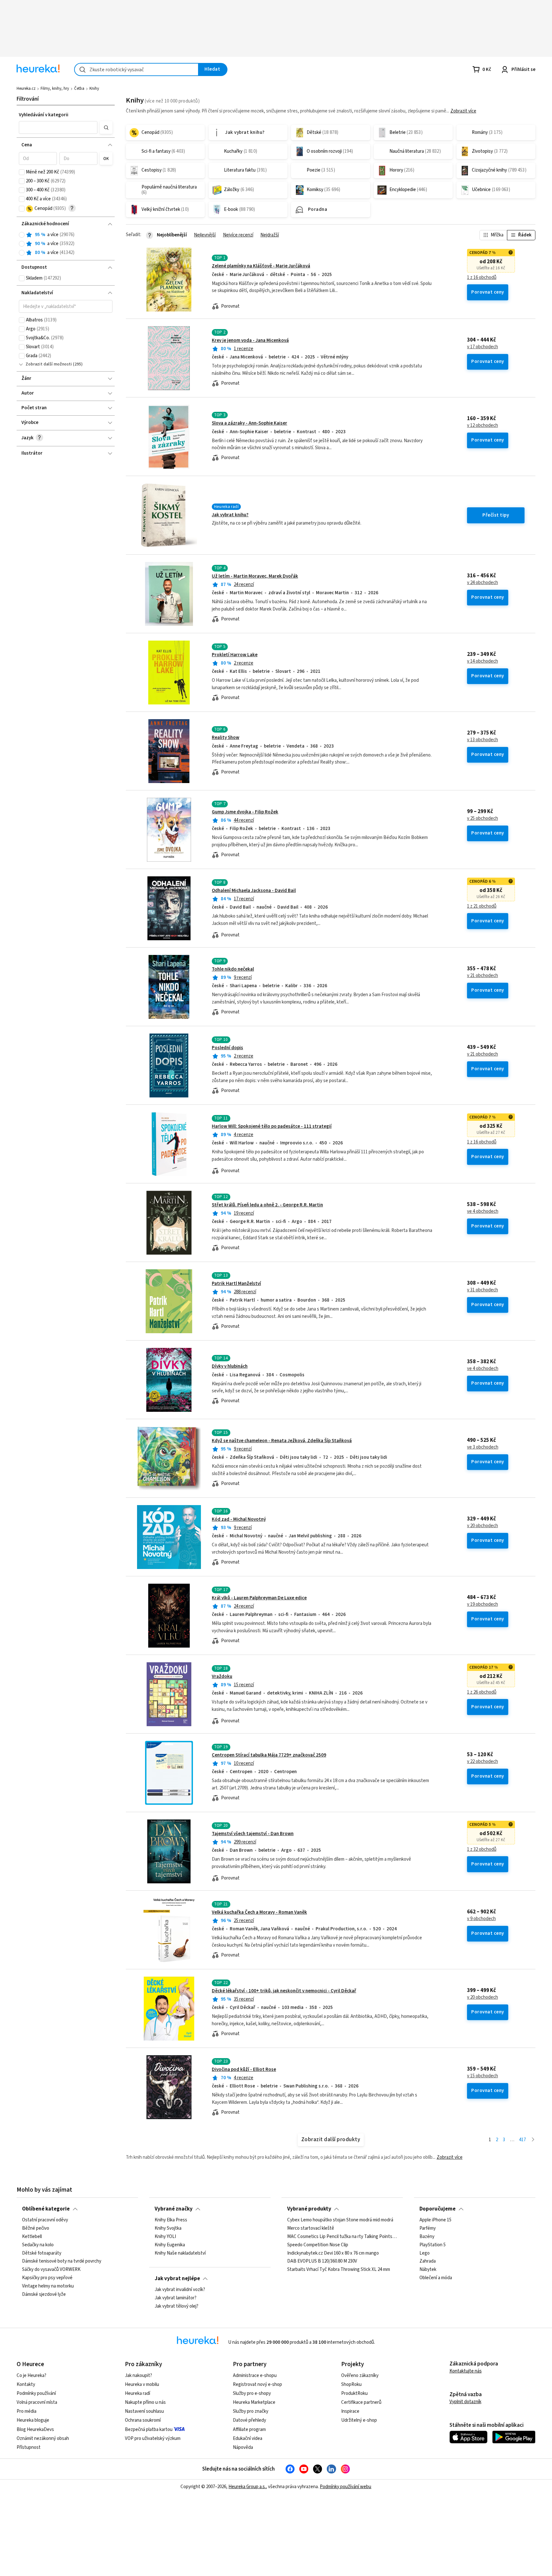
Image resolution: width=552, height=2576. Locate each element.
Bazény (427, 2237)
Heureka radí (138, 2393)
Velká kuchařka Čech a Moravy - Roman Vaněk (259, 1912)
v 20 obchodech (483, 1526)
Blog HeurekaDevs (35, 2430)
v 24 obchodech (483, 583)
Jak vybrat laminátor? (176, 2298)
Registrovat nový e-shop (257, 2384)
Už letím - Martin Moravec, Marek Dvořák (255, 576)
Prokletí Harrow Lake (235, 655)
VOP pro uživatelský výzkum (153, 2438)
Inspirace (350, 2411)
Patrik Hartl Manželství (236, 1284)
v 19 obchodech (483, 1604)
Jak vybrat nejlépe (177, 2279)
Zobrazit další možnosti (49, 364)
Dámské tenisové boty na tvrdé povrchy (62, 2261)
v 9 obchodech (481, 1919)
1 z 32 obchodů (482, 1849)
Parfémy (428, 2228)
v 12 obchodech (483, 426)
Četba (79, 88)
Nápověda (243, 2447)
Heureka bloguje (33, 2420)
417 (522, 2140)
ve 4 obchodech (483, 1211)
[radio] (22, 235)
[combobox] (136, 69)
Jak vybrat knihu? (230, 515)
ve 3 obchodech (483, 1447)
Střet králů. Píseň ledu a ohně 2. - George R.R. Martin (267, 1205)
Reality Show (226, 738)
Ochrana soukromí (143, 2420)
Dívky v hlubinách (230, 1366)
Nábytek (428, 2270)
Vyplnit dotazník (465, 2402)
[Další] (533, 2140)
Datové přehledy (249, 2420)
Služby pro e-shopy (252, 2393)
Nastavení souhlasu (144, 2411)
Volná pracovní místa (37, 2402)
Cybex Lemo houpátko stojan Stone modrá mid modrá (340, 2220)
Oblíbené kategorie (46, 2209)
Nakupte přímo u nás (145, 2402)
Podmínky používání (36, 2393)
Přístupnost (29, 2447)
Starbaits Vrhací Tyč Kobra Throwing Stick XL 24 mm (339, 2270)
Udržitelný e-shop (359, 2420)
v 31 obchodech (483, 1290)
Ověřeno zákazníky (360, 2376)
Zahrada (428, 2261)
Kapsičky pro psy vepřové (47, 2278)
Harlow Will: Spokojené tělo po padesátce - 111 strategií (272, 1126)
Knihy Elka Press (171, 2220)
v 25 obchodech (483, 819)
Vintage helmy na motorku (48, 2286)
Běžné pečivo (36, 2228)
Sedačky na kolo (38, 2245)
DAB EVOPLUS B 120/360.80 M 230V (322, 2261)
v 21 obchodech (483, 976)
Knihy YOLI (165, 2237)
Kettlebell (32, 2237)
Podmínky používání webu (345, 2487)
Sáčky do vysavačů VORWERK (51, 2270)
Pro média (27, 2411)
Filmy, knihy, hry (55, 88)
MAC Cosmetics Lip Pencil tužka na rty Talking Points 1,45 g (342, 2237)
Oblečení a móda (436, 2278)
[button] (58, 127)
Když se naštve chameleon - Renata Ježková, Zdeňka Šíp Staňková (282, 1441)
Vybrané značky (174, 2209)
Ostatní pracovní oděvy (45, 2220)
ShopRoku (351, 2384)
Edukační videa (248, 2438)
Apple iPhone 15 (435, 2220)
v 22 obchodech (483, 1762)
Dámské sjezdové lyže (44, 2295)
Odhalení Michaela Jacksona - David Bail (254, 891)
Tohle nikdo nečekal (233, 969)
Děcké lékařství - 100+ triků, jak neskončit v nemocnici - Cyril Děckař (284, 1991)
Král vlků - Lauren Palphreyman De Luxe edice (259, 1598)
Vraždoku (222, 1676)
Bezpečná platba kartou (149, 2430)
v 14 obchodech (483, 661)
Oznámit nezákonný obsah (43, 2438)
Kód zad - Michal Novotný (239, 1519)
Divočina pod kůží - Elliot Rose (244, 2069)
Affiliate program (249, 2430)
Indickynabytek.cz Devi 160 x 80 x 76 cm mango (333, 2253)
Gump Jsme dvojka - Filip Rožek (245, 812)
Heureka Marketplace (254, 2402)
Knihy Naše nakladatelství (180, 2253)
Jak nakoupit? (138, 2376)
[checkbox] (22, 172)
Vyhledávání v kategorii (44, 115)
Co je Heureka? (31, 2376)
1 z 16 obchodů (482, 278)
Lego (425, 2253)
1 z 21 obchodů (482, 906)
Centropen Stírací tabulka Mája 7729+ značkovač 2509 (269, 1755)
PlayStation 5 (433, 2245)
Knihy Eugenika (170, 2245)
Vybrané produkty (309, 2209)
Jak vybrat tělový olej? (176, 2306)
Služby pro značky (251, 2411)
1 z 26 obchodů (482, 1692)
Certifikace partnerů (361, 2402)
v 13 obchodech (483, 740)
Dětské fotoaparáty (42, 2253)
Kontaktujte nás (466, 2371)
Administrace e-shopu (255, 2376)
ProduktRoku (354, 2393)
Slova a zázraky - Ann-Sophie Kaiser (249, 423)
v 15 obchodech (483, 2076)
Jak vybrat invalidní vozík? (180, 2290)
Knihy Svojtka (168, 2228)
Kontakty (26, 2384)
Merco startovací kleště (311, 2228)
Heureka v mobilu (142, 2384)
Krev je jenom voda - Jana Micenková (250, 340)
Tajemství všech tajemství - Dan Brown (253, 1834)
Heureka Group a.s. (247, 2487)
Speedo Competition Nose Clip (318, 2245)
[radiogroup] (66, 244)
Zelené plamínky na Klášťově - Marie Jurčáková (261, 266)
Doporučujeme (437, 2209)
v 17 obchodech (483, 347)
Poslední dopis (227, 1048)
